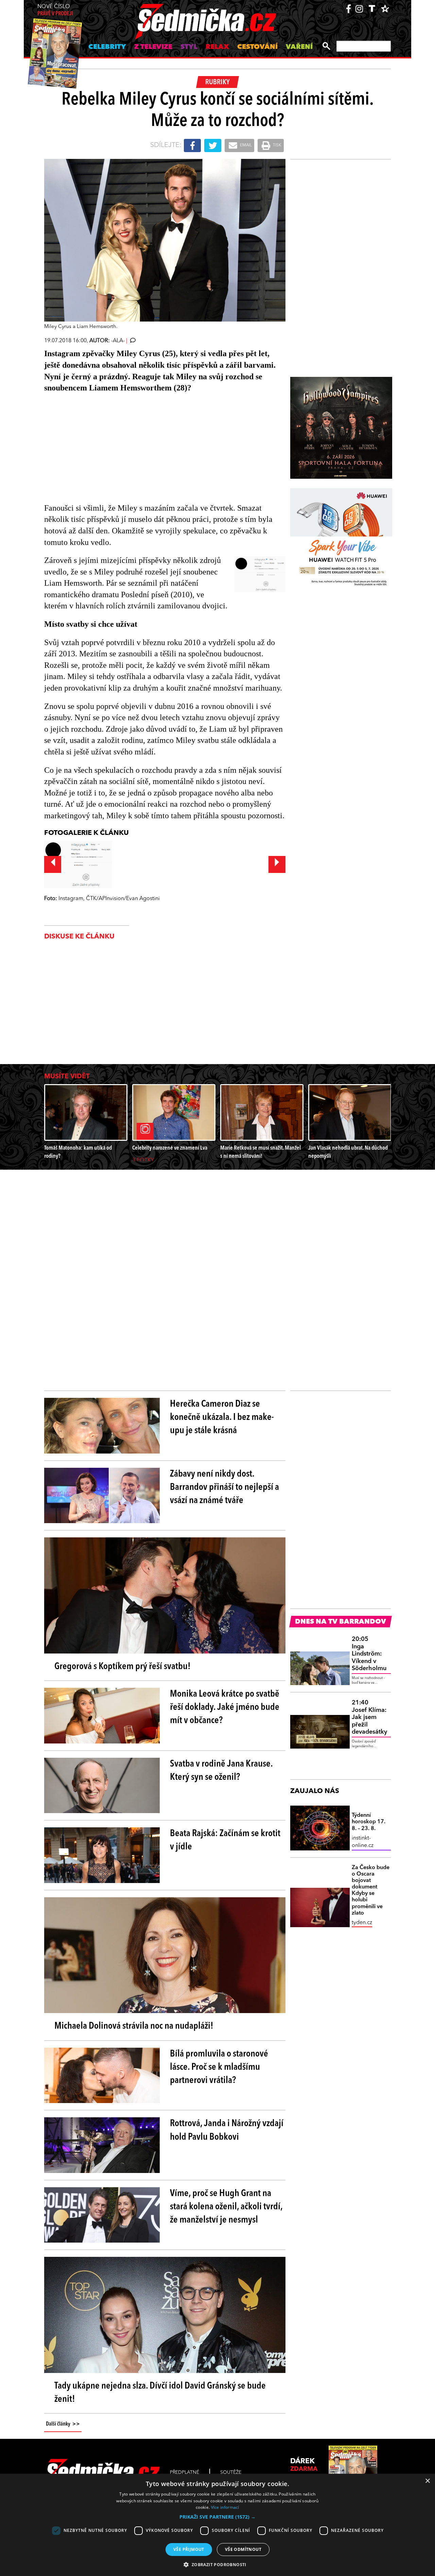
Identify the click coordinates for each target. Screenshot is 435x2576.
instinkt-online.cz (363, 1842)
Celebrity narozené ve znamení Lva (170, 1148)
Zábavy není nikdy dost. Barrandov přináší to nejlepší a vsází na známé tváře (224, 1487)
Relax (217, 47)
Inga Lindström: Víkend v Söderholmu (369, 1654)
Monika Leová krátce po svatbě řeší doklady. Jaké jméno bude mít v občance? (225, 1707)
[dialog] (217, 2525)
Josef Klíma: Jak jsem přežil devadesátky (369, 1717)
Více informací (225, 2507)
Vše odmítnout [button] (243, 2549)
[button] (217, 2517)
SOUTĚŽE (231, 2472)
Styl (189, 47)
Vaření (299, 47)
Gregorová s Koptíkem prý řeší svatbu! (123, 1667)
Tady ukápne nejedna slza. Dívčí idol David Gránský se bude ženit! (160, 2393)
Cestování (257, 47)
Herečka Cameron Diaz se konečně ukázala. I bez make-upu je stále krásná (222, 1418)
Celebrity (107, 47)
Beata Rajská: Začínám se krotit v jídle (225, 1840)
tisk (277, 145)
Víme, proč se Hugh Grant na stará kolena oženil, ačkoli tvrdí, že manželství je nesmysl (226, 2207)
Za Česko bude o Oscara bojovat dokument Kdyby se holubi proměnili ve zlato (371, 1890)
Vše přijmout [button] (189, 2549)
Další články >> (63, 2424)
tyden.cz (362, 1923)
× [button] (427, 2481)
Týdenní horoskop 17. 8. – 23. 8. (369, 1822)
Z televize (153, 47)
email (245, 145)
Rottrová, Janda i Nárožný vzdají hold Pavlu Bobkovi (227, 2130)
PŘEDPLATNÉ (185, 2472)
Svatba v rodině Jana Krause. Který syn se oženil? (221, 1771)
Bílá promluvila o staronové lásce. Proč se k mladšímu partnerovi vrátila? (219, 2067)
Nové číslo (55, 10)
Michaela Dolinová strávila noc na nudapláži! (134, 2026)
